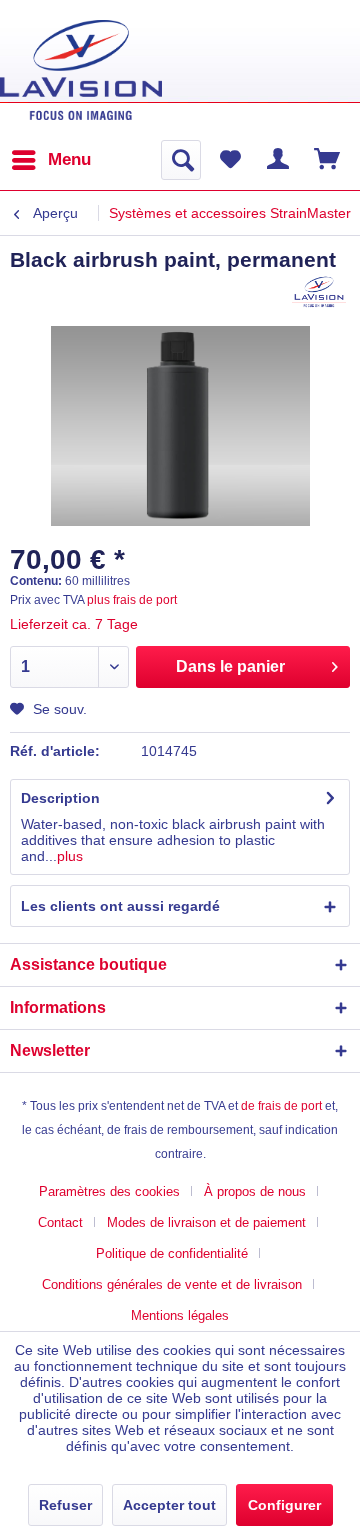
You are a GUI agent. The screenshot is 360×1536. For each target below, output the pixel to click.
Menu (69, 159)
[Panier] (328, 160)
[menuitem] (50, 160)
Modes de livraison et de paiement (206, 1222)
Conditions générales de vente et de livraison (172, 1284)
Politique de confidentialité (172, 1253)
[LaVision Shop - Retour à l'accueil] (81, 70)
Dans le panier (230, 666)
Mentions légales (180, 1315)
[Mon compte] (279, 160)
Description (60, 798)
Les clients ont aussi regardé (120, 906)
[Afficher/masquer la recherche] (181, 160)
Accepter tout (169, 1505)
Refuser (65, 1505)
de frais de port (281, 1106)
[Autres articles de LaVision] (319, 291)
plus (70, 856)
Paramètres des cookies (109, 1191)
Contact (60, 1222)
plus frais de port (132, 600)
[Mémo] (230, 160)
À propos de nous (255, 1191)
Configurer (284, 1505)
